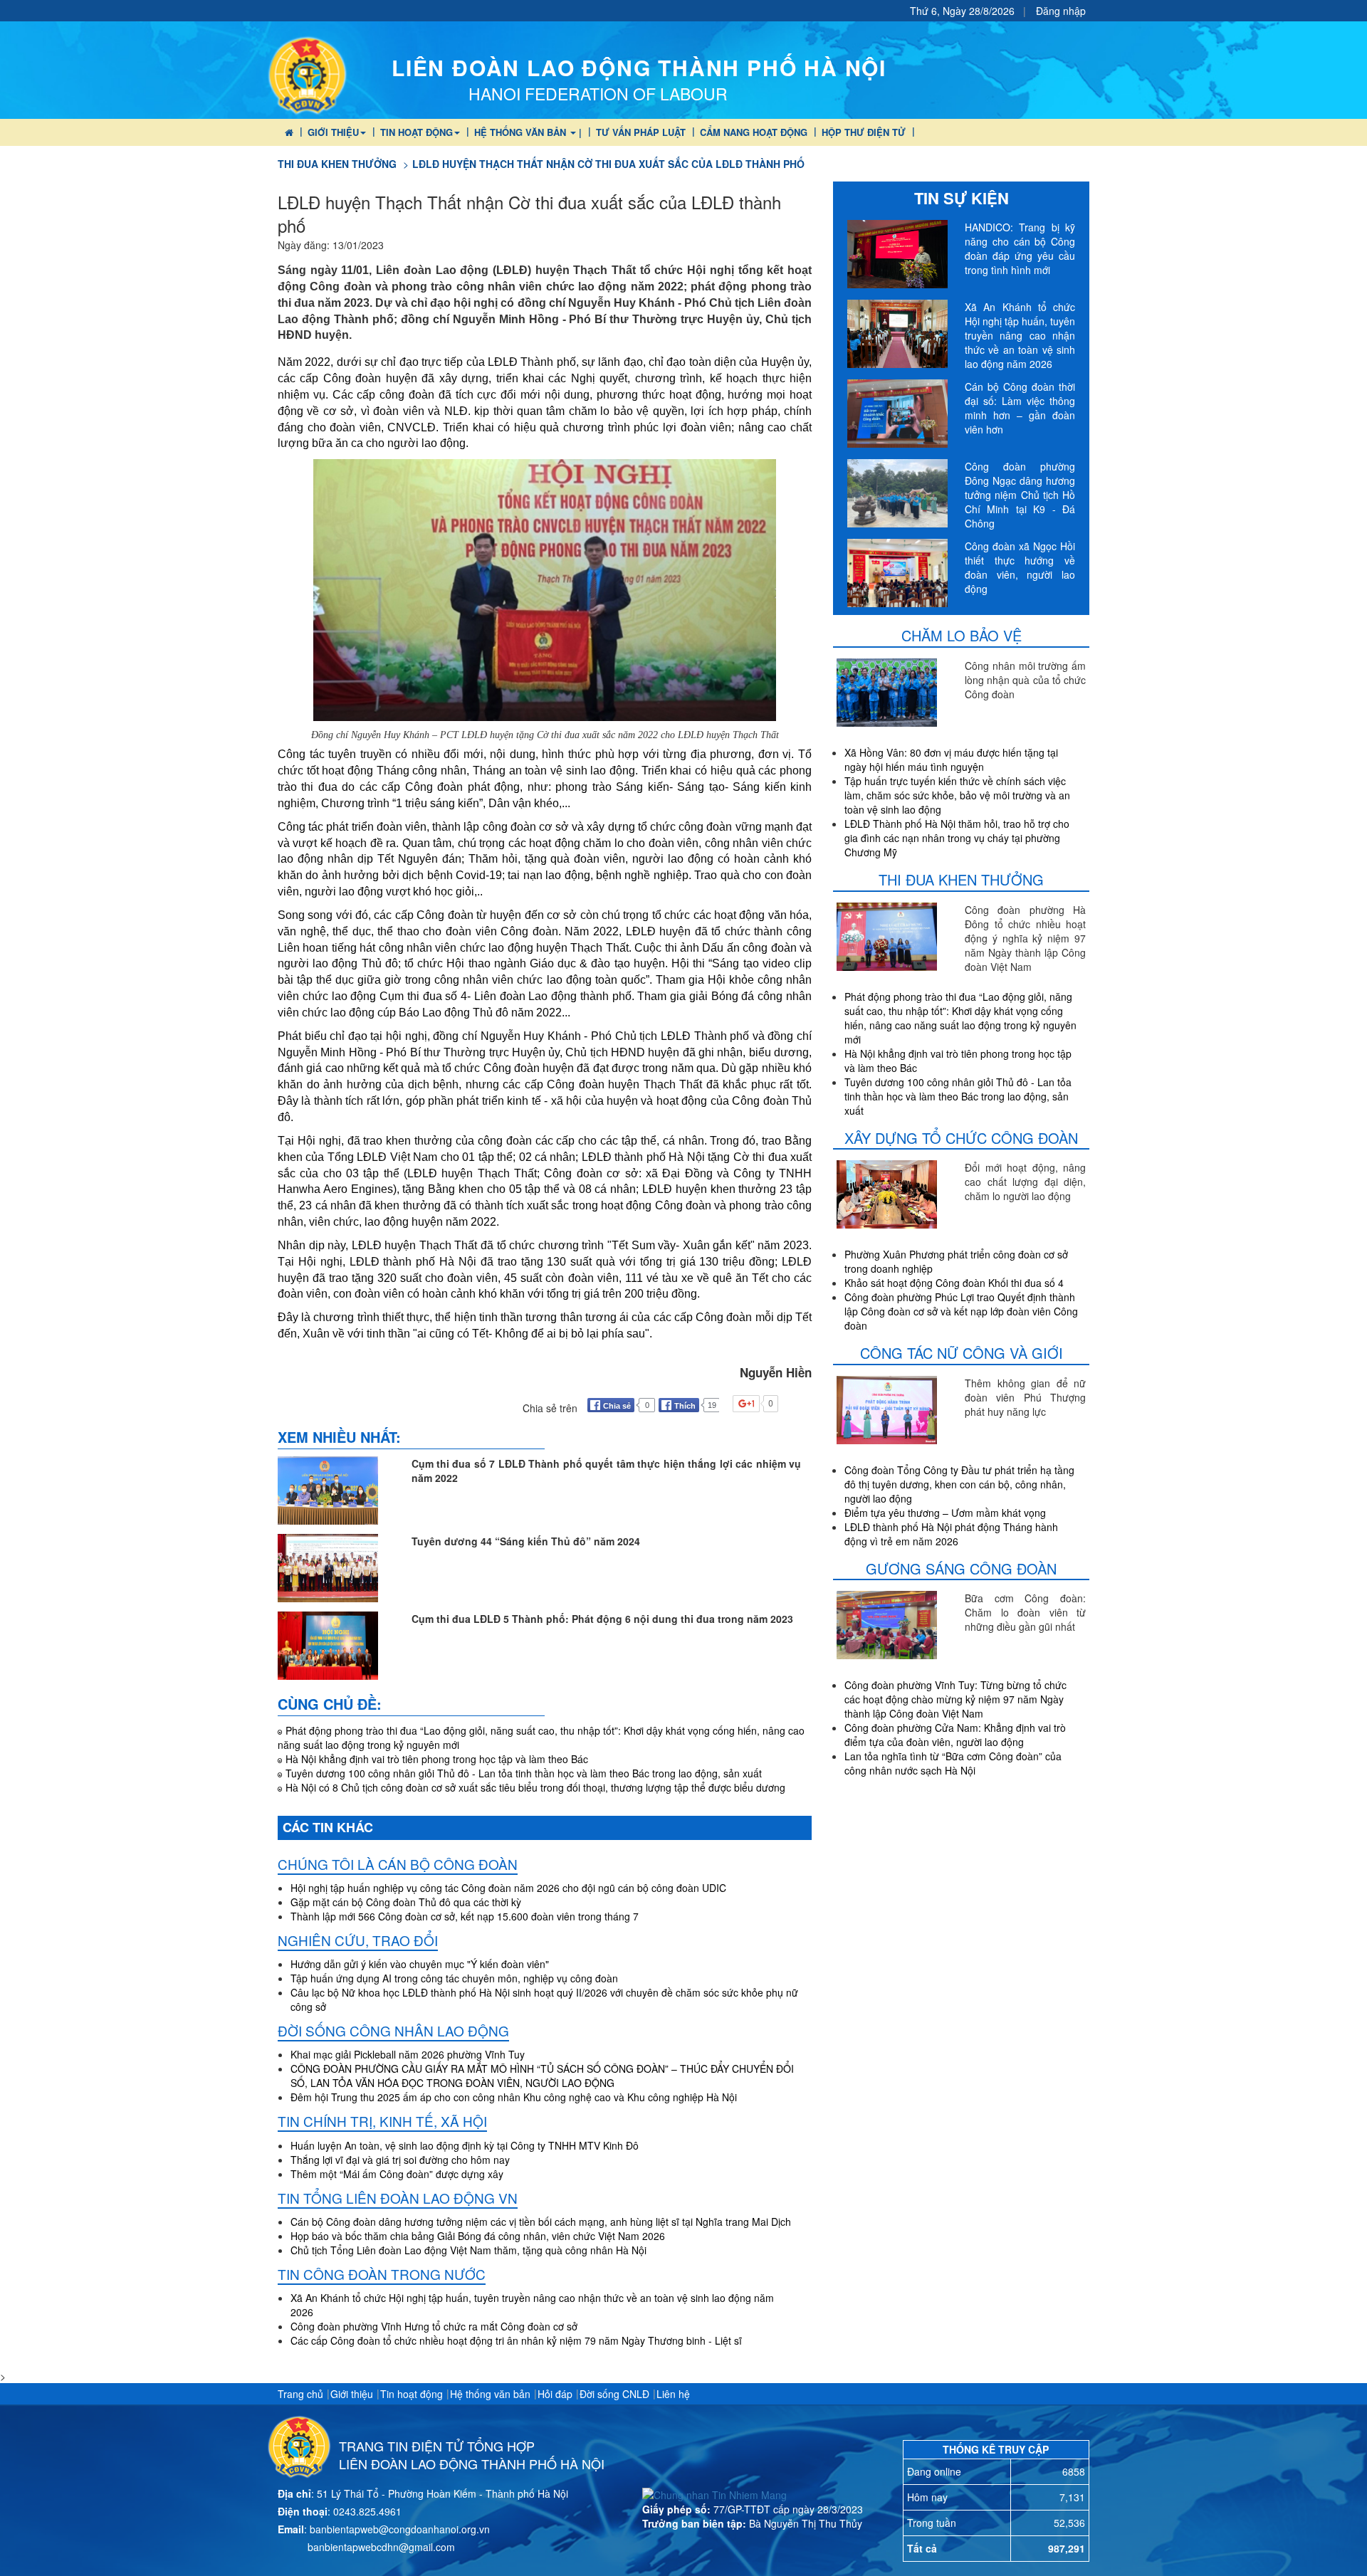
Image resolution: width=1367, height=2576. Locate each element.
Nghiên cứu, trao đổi (358, 1940)
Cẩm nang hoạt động (754, 132)
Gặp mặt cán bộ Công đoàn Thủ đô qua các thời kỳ (406, 1902)
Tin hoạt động (417, 132)
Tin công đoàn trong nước (382, 2274)
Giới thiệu (333, 132)
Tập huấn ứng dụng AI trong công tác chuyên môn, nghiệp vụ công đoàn (454, 1978)
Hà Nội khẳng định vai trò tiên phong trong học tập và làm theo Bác (437, 1759)
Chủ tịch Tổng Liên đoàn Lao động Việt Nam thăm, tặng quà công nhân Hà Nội (468, 2250)
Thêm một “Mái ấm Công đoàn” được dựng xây (397, 2174)
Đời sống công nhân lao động (393, 2030)
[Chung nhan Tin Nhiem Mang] (714, 2493)
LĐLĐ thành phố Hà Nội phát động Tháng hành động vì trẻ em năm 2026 (951, 1534)
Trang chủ (300, 2394)
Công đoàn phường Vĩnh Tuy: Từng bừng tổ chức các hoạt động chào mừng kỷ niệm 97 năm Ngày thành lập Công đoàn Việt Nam (955, 1699)
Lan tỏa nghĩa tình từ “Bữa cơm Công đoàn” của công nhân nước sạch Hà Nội (953, 1763)
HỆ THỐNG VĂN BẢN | (528, 132)
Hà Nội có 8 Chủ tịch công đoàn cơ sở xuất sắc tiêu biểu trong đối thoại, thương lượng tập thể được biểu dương (535, 1787)
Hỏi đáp (555, 2394)
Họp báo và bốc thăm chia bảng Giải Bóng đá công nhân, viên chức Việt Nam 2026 (478, 2236)
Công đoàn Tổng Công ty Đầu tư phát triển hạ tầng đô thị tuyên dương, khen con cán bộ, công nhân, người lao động (959, 1484)
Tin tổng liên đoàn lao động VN (398, 2198)
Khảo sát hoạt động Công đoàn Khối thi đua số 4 (954, 1283)
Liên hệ (673, 2394)
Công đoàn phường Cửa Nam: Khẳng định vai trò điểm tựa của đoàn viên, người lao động (955, 1735)
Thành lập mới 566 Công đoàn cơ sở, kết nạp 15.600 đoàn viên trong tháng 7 (465, 1916)
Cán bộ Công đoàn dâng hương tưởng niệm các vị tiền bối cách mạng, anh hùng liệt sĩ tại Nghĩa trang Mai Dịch (541, 2222)
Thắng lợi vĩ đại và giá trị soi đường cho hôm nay (400, 2160)
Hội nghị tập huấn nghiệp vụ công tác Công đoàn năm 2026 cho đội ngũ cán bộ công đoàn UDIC (508, 1888)
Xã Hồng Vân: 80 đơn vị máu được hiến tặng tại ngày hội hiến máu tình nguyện (951, 759)
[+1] (770, 1404)
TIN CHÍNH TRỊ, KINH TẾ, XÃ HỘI (382, 2121)
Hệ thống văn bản (490, 2394)
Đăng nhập (1061, 11)
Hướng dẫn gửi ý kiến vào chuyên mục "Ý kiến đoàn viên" (420, 1964)
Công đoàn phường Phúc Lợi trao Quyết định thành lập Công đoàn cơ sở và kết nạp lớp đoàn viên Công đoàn (961, 1311)
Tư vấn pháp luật (641, 132)
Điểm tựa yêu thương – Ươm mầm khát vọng (945, 1513)
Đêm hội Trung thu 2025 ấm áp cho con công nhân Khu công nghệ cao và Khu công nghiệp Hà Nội (514, 2097)
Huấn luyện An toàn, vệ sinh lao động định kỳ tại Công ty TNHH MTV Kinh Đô (465, 2145)
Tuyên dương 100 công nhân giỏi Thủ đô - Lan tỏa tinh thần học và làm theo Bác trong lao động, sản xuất (524, 1773)
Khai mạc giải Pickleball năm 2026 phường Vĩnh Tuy (408, 2054)
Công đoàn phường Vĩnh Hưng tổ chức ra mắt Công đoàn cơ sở (434, 2326)
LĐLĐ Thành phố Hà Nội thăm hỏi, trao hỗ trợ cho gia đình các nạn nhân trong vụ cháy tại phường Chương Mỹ (957, 838)
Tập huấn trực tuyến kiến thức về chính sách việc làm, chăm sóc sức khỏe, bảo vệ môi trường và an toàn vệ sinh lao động (957, 795)
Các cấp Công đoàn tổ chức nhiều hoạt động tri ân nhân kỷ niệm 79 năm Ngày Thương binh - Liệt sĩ (516, 2340)
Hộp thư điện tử (864, 132)
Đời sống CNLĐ (614, 2394)
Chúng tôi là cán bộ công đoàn (398, 1864)
